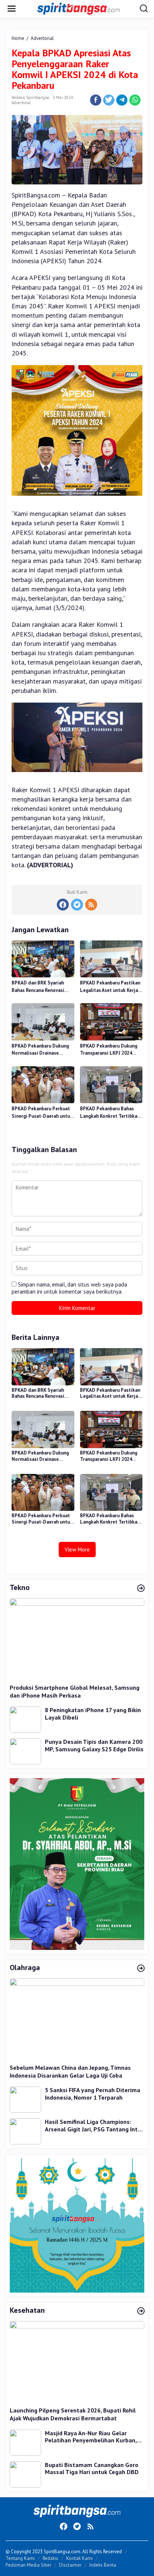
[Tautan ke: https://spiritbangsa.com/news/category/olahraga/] (141, 1969)
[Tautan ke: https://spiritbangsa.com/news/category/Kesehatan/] (141, 2311)
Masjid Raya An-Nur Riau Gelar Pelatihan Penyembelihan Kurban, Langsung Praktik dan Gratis (91, 2437)
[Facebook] (63, 905)
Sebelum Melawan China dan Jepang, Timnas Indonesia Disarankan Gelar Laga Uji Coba (70, 2071)
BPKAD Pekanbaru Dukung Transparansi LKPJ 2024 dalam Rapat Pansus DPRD (109, 1050)
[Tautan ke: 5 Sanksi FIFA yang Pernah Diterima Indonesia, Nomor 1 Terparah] (25, 2099)
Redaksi (50, 2558)
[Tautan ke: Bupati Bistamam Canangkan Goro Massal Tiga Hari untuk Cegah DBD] (25, 2474)
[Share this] (96, 100)
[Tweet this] (109, 100)
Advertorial (21, 103)
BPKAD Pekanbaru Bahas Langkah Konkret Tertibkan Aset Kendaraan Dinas (110, 1113)
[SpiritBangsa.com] (78, 8)
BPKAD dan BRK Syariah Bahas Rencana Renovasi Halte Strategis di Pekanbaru (38, 987)
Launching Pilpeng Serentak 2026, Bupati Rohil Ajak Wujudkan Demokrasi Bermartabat (73, 2414)
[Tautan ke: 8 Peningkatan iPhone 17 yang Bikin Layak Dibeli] (25, 1719)
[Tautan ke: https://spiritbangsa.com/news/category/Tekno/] (141, 1589)
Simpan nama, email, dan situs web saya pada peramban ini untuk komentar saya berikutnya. (69, 1288)
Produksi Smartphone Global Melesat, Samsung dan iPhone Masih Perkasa (75, 1691)
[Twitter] (77, 905)
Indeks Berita (103, 2565)
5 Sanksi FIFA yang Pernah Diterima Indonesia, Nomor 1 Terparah (93, 2094)
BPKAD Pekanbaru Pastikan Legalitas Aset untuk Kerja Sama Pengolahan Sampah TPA (110, 987)
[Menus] (12, 9)
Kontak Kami (79, 2558)
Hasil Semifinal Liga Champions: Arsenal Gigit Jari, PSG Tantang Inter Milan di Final (94, 2126)
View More (77, 1550)
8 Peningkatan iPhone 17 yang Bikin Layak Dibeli (93, 1714)
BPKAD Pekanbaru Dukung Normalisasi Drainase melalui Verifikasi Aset (40, 1050)
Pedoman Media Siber (28, 2565)
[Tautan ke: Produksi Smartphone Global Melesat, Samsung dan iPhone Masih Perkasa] (77, 1638)
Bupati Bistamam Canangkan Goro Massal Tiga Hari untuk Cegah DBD (92, 2469)
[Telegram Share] (122, 100)
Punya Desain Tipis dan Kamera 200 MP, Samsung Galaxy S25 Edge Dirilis (94, 1746)
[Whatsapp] (135, 100)
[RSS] (91, 905)
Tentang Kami (20, 2558)
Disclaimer (70, 2565)
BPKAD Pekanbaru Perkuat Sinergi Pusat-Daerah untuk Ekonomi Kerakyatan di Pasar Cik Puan (42, 1113)
